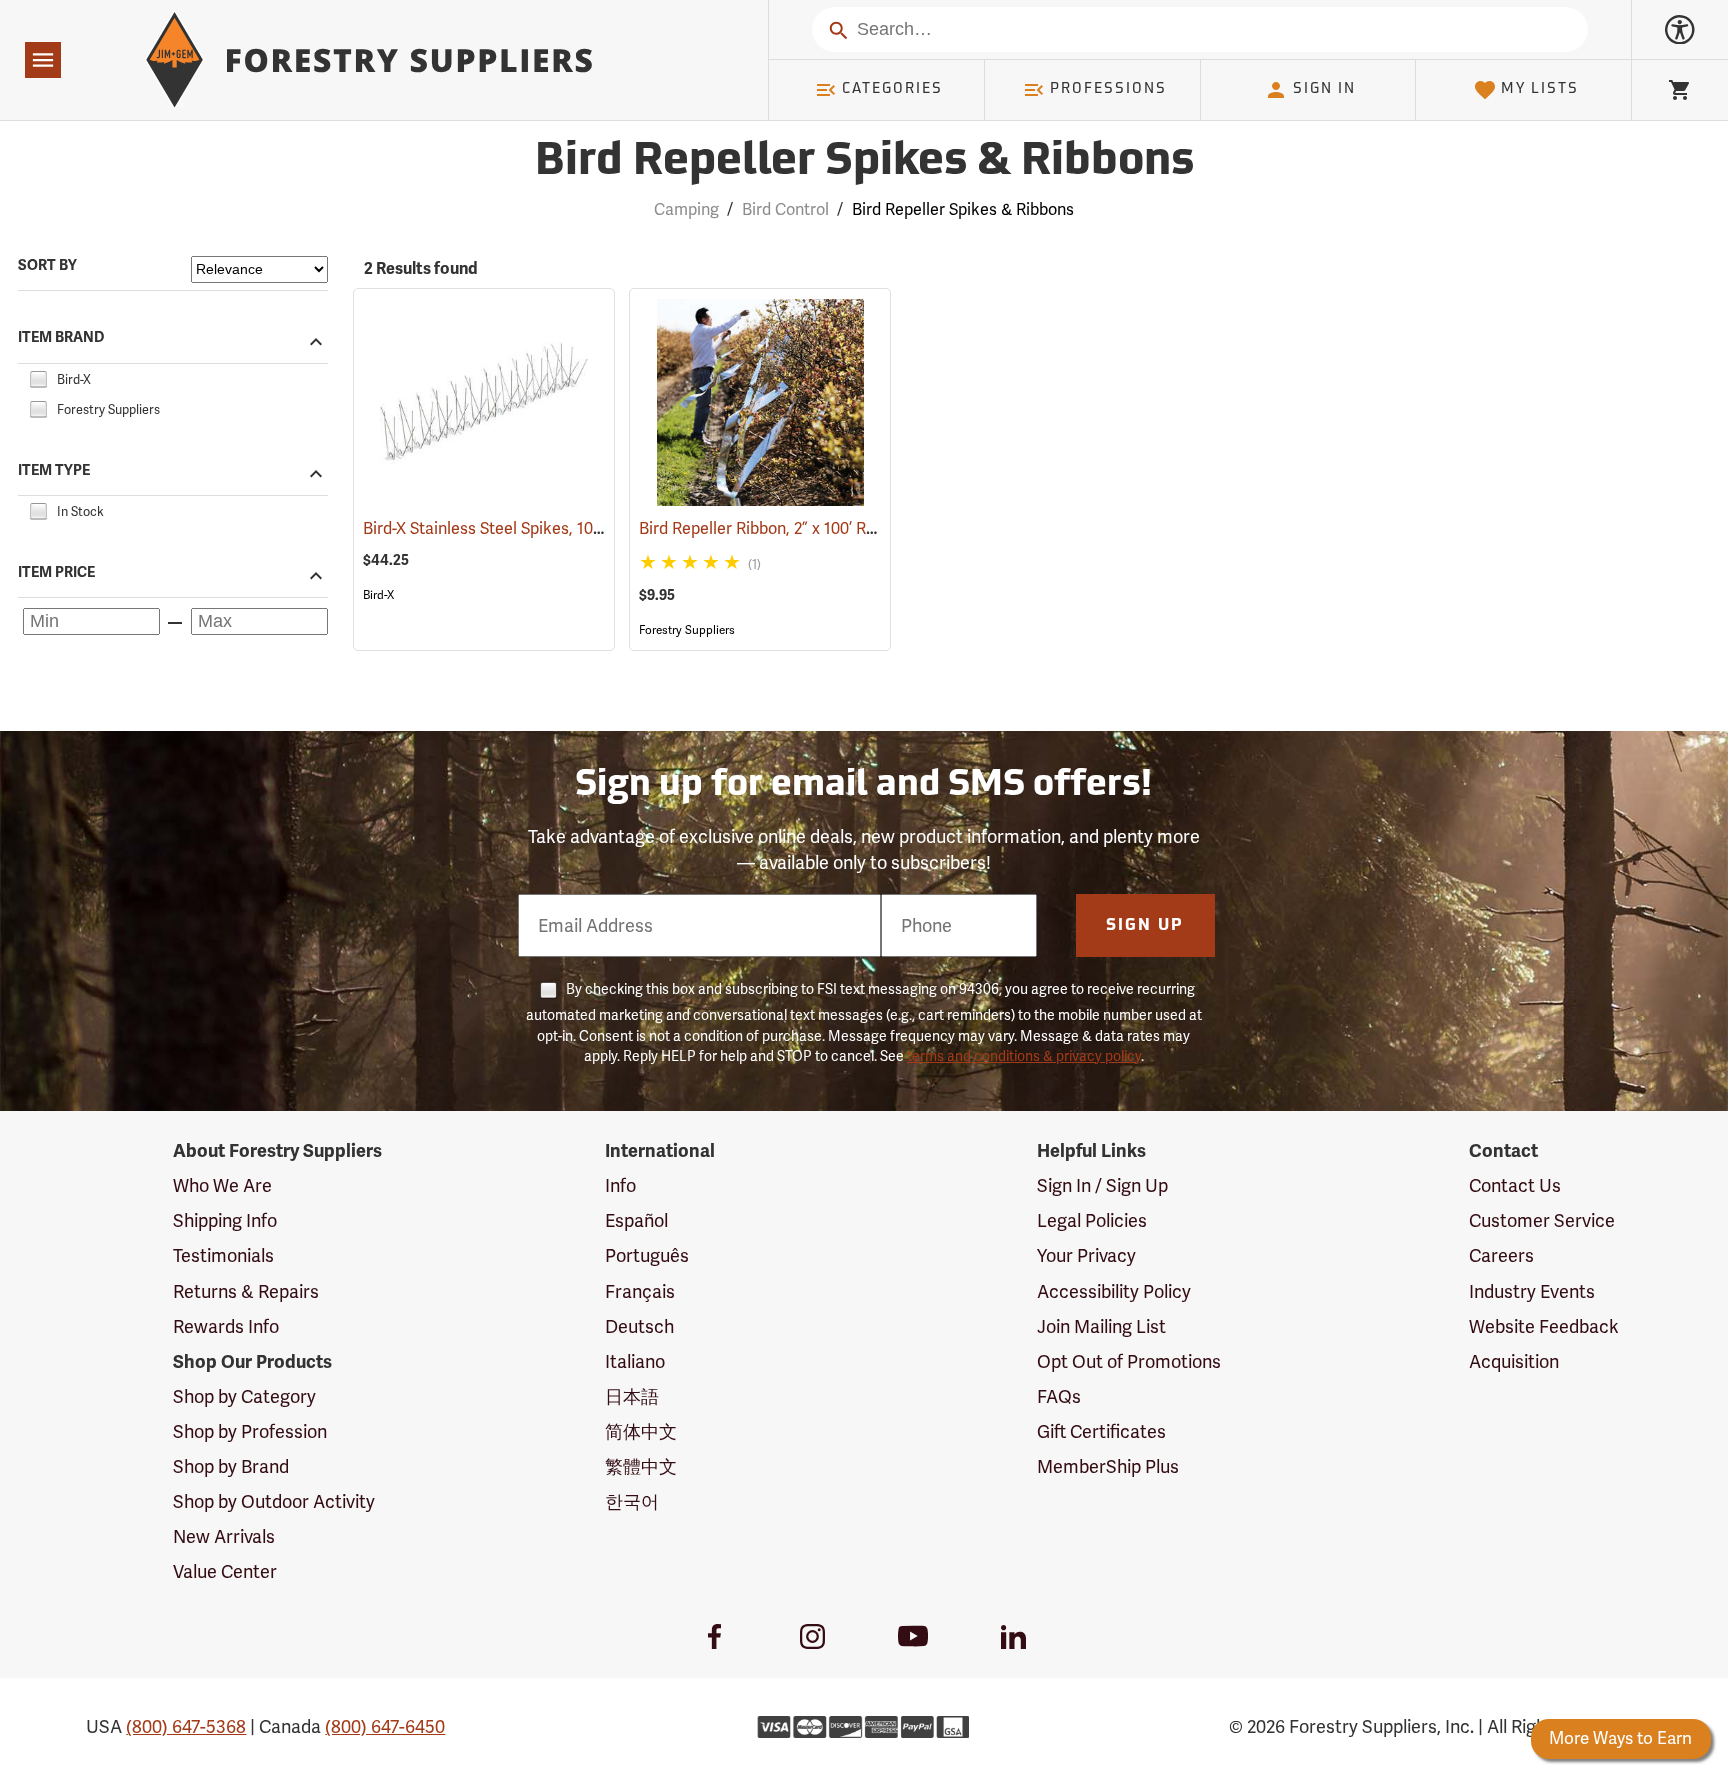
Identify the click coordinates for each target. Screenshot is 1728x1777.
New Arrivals (224, 1536)
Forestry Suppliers (687, 630)
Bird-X (378, 595)
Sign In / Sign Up (1102, 1185)
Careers (1501, 1255)
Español (636, 1220)
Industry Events (1532, 1291)
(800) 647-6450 (385, 1726)
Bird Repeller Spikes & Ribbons (864, 162)
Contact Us (1515, 1185)
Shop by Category (244, 1396)
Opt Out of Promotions (1129, 1361)
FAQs (1059, 1396)
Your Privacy (1086, 1255)
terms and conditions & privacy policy (1024, 1056)
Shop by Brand (231, 1466)
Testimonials (223, 1255)
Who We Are (222, 1185)
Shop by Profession (250, 1431)
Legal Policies (1092, 1220)
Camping (686, 209)
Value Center (225, 1571)
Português (647, 1255)
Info (620, 1185)
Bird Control (785, 209)
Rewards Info (226, 1326)
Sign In (1324, 89)
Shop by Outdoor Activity (274, 1501)
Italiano (635, 1361)
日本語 (632, 1396)
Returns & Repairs (246, 1291)
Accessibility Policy (1114, 1291)
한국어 (632, 1501)
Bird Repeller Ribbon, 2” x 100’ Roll (789, 528)
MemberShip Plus (1108, 1466)
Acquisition (1514, 1361)
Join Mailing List (1101, 1326)
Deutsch (639, 1326)
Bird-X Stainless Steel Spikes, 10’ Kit (519, 528)
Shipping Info (225, 1220)
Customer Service (1542, 1220)
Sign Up (1145, 926)
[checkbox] (38, 376)
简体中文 (641, 1431)
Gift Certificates (1101, 1431)
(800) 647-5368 (186, 1726)
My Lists (1540, 89)
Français (640, 1291)
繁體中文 (641, 1466)
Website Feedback (1544, 1326)
